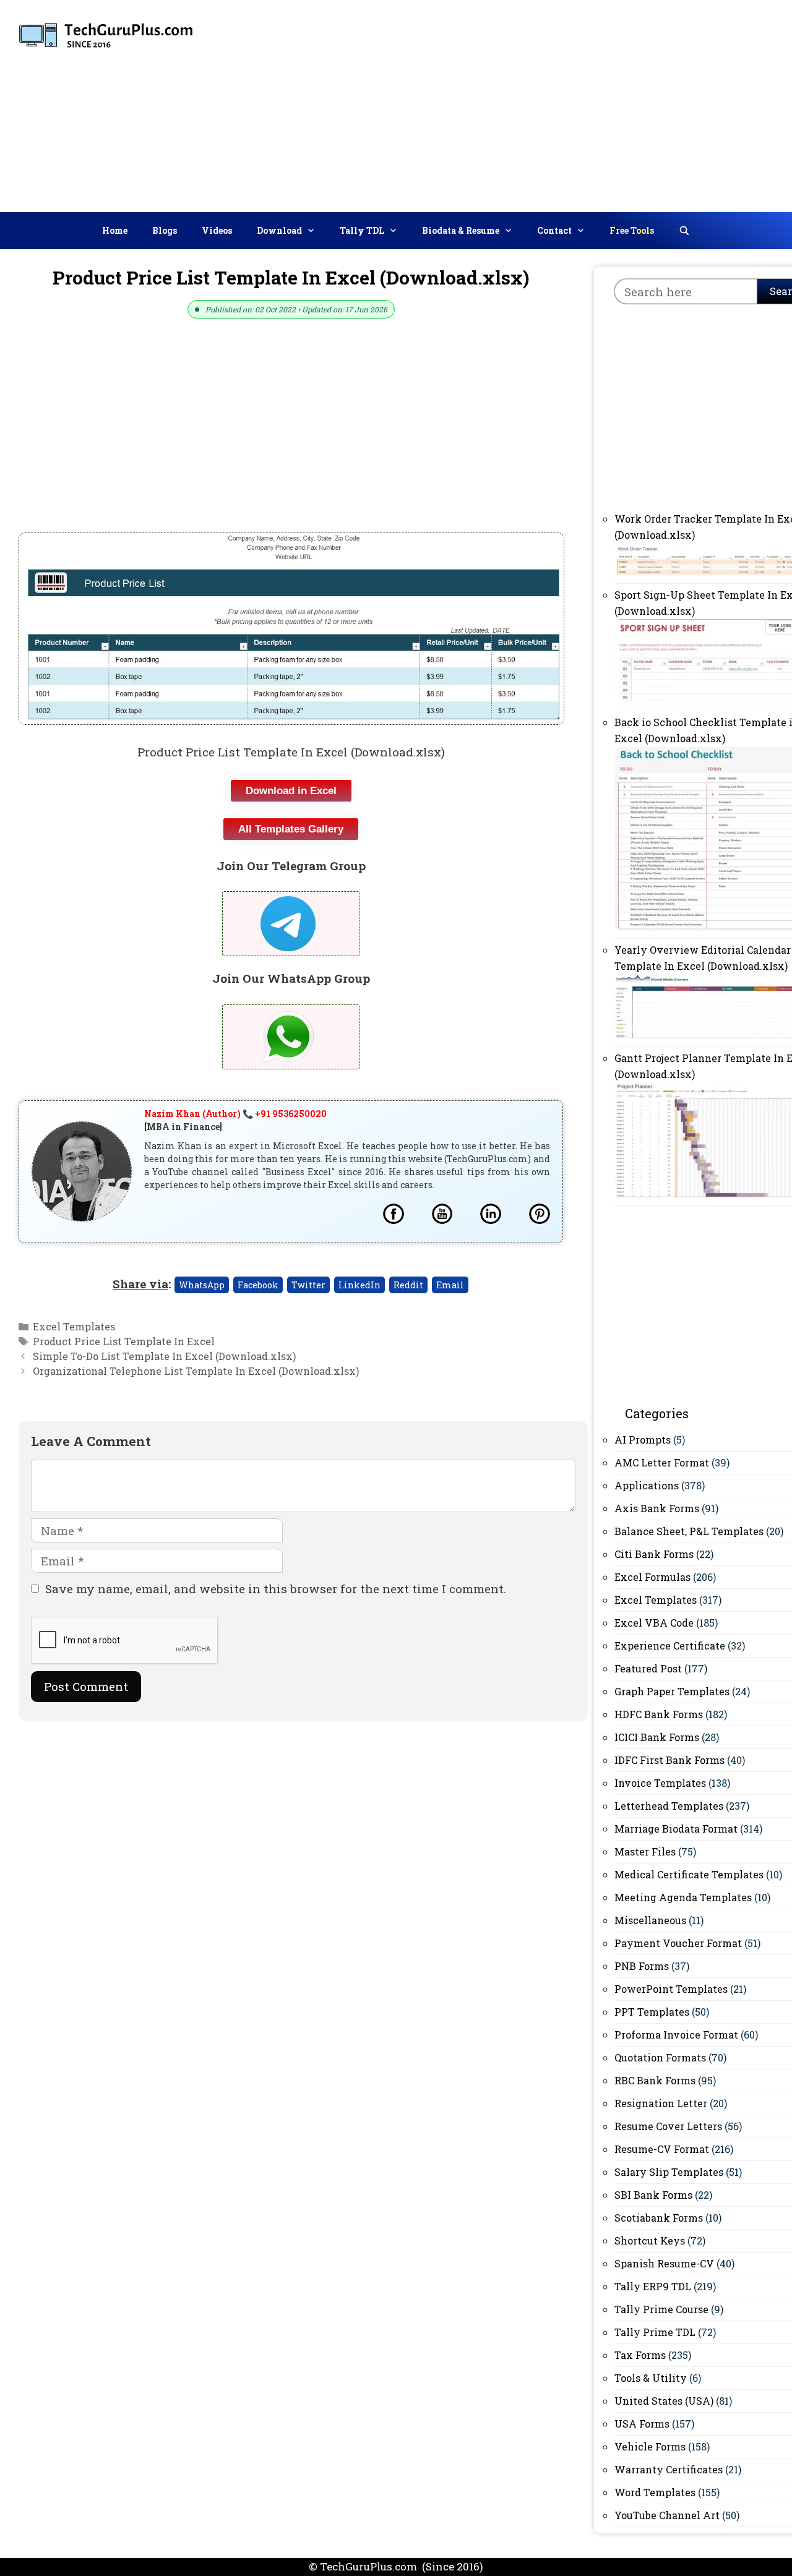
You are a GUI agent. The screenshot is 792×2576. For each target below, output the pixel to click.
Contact (554, 230)
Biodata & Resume (461, 230)
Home (115, 230)
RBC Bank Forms (655, 2080)
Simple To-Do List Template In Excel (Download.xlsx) (164, 1356)
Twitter (308, 1285)
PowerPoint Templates (671, 1989)
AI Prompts (643, 1440)
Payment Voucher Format (678, 1943)
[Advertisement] (596, 103)
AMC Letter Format (662, 1462)
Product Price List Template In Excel (124, 1341)
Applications (647, 1485)
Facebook (258, 1285)
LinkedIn (359, 1285)
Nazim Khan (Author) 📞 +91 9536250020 (235, 1114)
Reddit (408, 1285)
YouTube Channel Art (667, 2515)
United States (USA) (664, 2401)
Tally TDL (362, 230)
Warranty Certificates (669, 2469)
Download (279, 230)
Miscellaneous (650, 1920)
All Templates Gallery (291, 829)
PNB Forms (642, 1966)
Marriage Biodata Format (676, 1829)
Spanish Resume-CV (664, 2263)
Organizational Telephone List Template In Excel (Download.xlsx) (196, 1371)
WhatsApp (202, 1285)
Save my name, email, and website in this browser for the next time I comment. (276, 1589)
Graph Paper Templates (672, 1691)
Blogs (165, 230)
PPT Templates (652, 2012)
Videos (217, 230)
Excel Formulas (652, 1577)
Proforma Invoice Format (676, 2035)
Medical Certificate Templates (689, 1874)
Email (450, 1285)
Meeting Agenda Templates (683, 1897)
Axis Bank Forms (657, 1508)
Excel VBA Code (654, 1623)
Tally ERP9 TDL (653, 2286)
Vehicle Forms (650, 2446)
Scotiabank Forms (659, 2218)
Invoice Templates (660, 1783)
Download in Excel (291, 791)
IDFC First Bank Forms (669, 1760)
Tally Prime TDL (655, 2332)
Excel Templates (74, 1326)
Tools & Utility (651, 2378)
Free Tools (632, 230)
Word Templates (655, 2492)
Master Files (645, 1851)
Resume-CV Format (662, 2149)
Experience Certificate (670, 1645)
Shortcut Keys (650, 2240)
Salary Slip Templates (669, 2172)
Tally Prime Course (661, 2309)
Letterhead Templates (669, 1806)
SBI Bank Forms (653, 2195)
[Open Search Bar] (684, 231)
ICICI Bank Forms (657, 1737)
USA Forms (642, 2424)
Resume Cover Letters (668, 2126)
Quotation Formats (660, 2057)
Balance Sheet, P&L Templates (689, 1531)
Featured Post (648, 1668)
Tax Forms (640, 2355)
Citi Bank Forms (654, 1554)
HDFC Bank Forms (659, 1714)
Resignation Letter (661, 2103)
